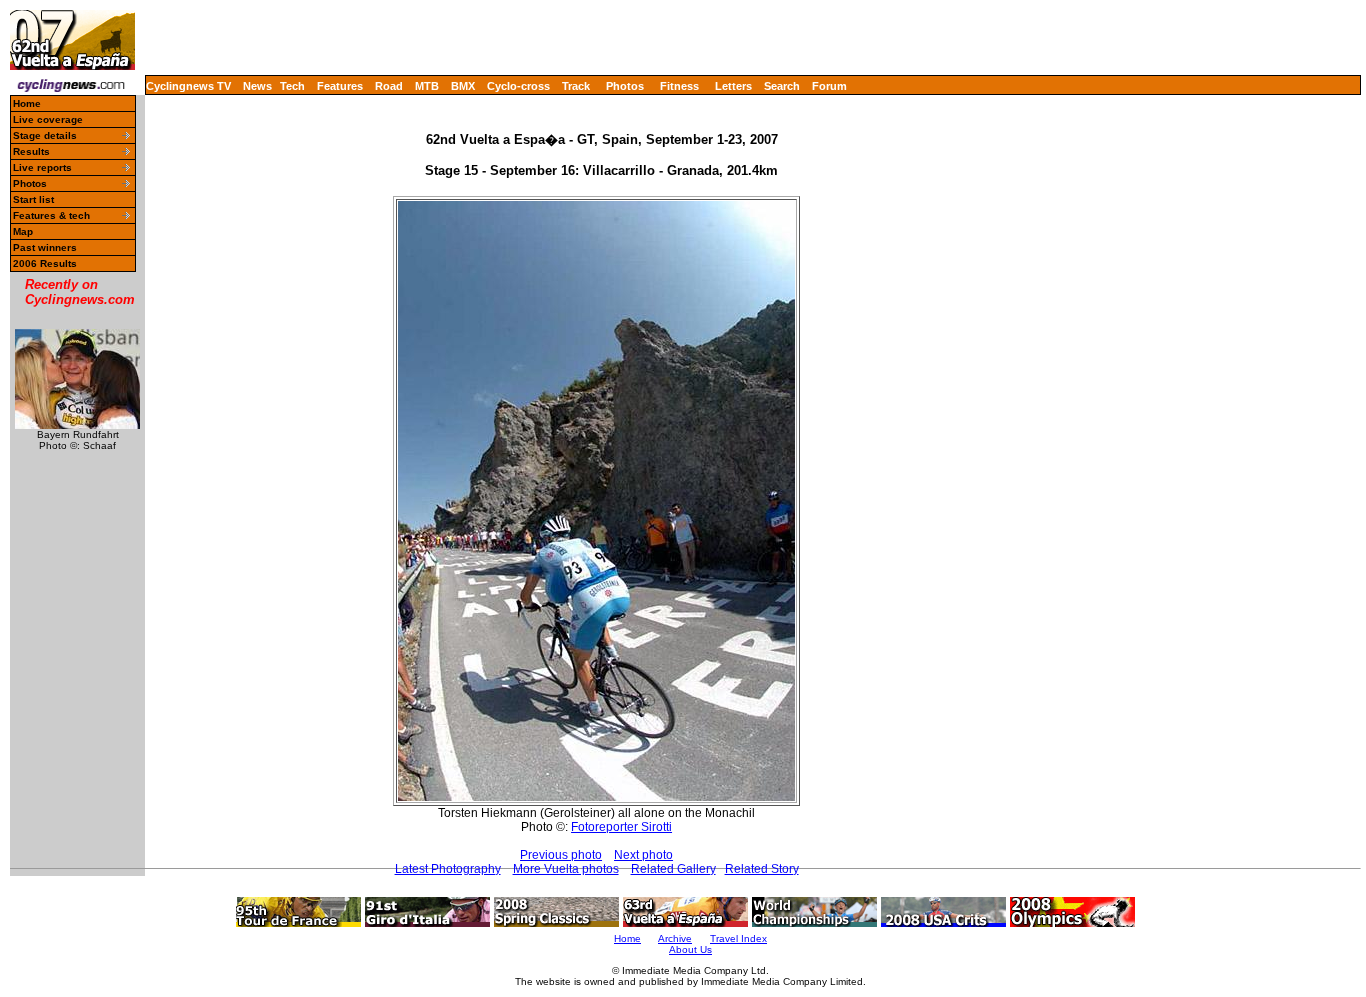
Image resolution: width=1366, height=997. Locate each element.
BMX (463, 86)
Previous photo (561, 855)
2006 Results (45, 263)
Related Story (762, 869)
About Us (690, 949)
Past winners (45, 247)
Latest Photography (448, 869)
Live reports (42, 167)
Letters (733, 86)
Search (782, 86)
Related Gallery (673, 869)
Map (23, 231)
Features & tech (51, 215)
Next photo (643, 855)
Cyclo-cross (518, 86)
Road (389, 86)
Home (27, 103)
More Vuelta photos (566, 869)
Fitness (679, 86)
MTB (427, 86)
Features (340, 86)
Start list (33, 199)
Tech (292, 86)
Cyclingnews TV (188, 86)
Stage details (45, 135)
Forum (829, 86)
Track (576, 86)
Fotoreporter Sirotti (621, 827)
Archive (675, 938)
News (257, 86)
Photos (625, 86)
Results (31, 151)
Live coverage (48, 119)
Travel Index (738, 938)
